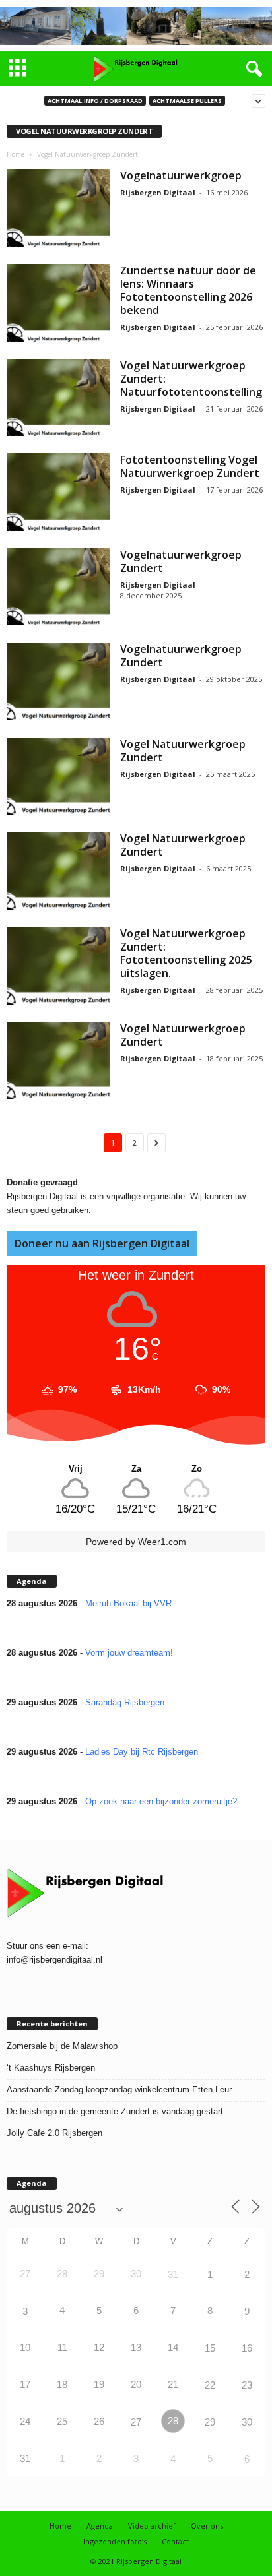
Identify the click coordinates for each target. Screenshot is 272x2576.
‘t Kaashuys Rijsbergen (51, 2068)
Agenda (100, 2526)
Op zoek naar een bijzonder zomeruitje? (161, 1801)
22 (210, 2385)
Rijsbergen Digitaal (158, 192)
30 (247, 2422)
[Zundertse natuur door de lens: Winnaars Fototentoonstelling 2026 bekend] (58, 303)
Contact (175, 2541)
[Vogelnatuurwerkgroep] (58, 208)
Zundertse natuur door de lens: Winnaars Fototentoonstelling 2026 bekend (188, 290)
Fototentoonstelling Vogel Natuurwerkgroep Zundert (190, 466)
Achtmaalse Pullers (187, 101)
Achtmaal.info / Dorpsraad (95, 101)
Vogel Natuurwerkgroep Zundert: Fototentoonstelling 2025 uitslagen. (186, 953)
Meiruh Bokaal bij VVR (128, 1603)
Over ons (207, 2526)
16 (247, 2348)
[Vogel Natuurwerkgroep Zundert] (58, 776)
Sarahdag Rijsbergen (125, 1702)
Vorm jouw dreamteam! (129, 1653)
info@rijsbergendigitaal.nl (54, 1960)
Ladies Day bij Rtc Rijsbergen (142, 1752)
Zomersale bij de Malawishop (62, 2046)
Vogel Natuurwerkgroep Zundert (183, 751)
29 (210, 2422)
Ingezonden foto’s (115, 2541)
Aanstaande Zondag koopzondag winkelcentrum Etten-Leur (119, 2089)
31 (173, 2274)
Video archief (152, 2526)
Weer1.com (162, 1542)
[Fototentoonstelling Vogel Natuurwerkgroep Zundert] (58, 492)
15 (210, 2348)
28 (173, 2421)
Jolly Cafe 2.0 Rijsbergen (54, 2133)
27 (136, 2422)
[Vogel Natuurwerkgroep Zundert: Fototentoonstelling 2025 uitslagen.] (58, 966)
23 (247, 2385)
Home (16, 154)
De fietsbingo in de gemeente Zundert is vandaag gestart (115, 2111)
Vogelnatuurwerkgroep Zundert (181, 561)
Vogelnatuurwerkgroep (181, 175)
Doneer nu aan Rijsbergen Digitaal (102, 1243)
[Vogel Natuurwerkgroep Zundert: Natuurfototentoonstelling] (58, 398)
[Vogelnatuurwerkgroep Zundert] (58, 587)
